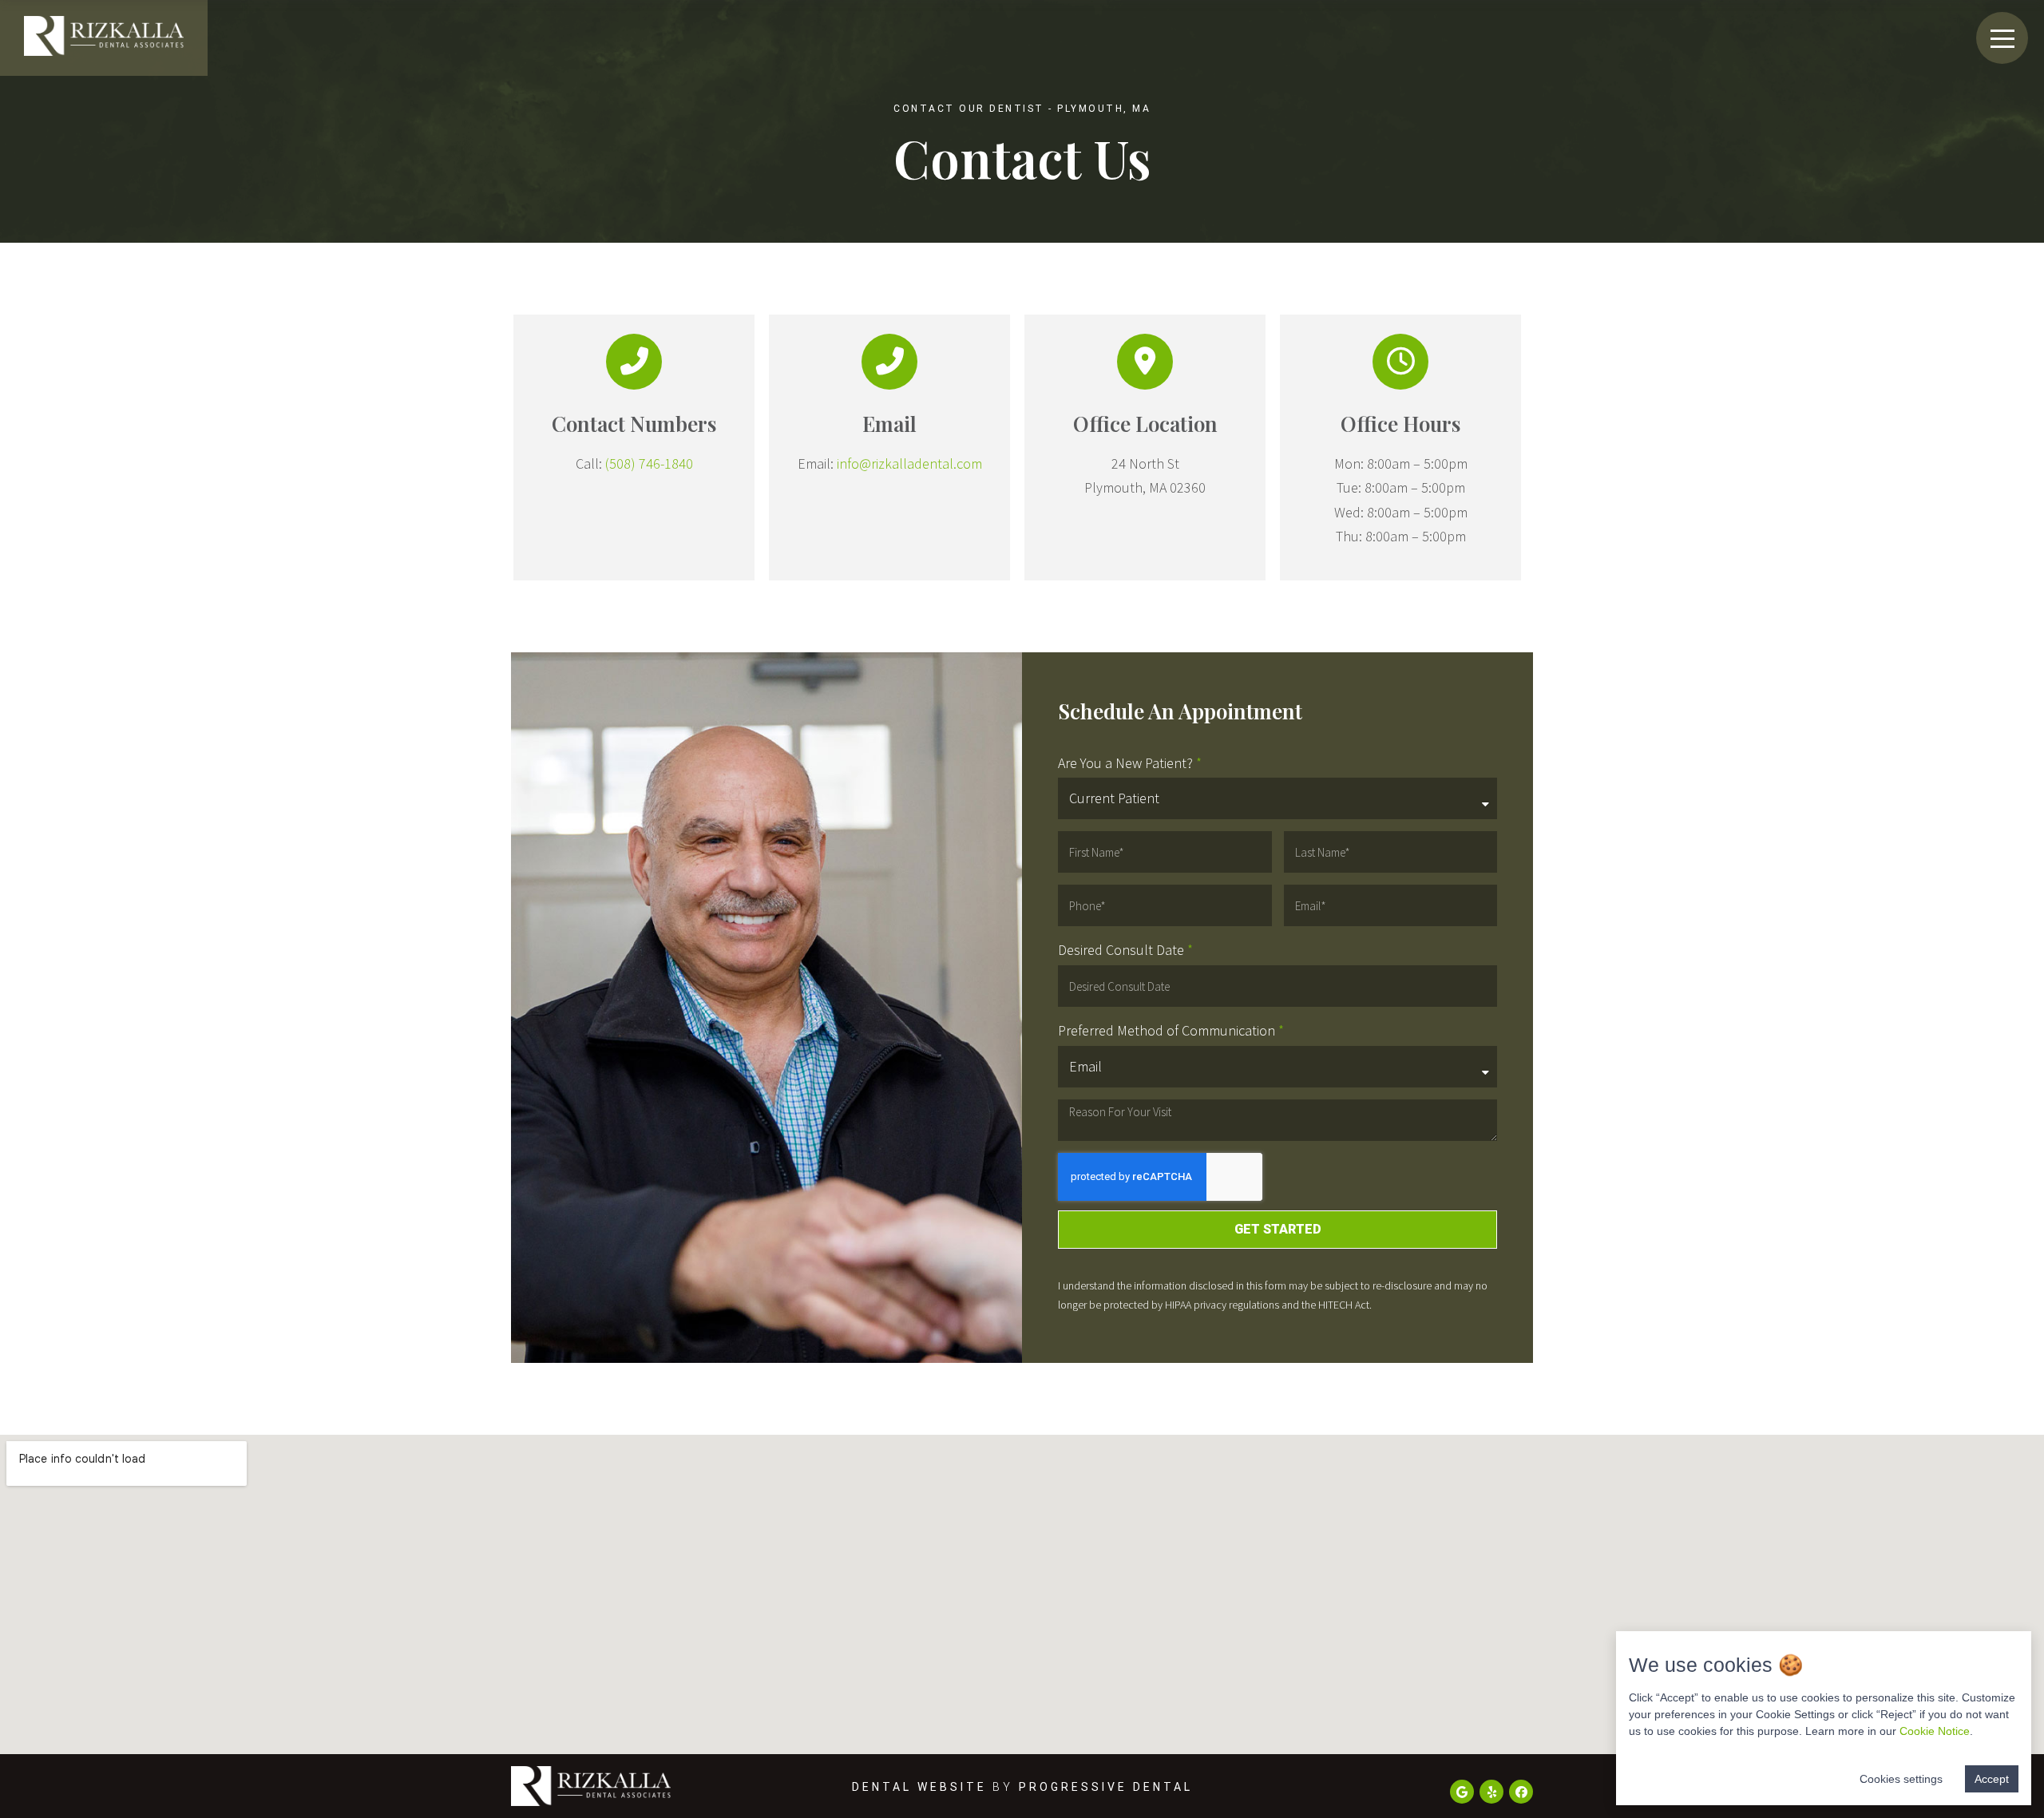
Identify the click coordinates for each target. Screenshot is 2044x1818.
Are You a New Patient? (1125, 763)
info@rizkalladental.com (909, 463)
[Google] (1462, 1792)
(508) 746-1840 (649, 463)
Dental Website (919, 1787)
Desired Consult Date (1121, 950)
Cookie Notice (1935, 1731)
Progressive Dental (1106, 1787)
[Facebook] (1521, 1792)
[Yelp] (1491, 1792)
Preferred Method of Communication (1167, 1030)
